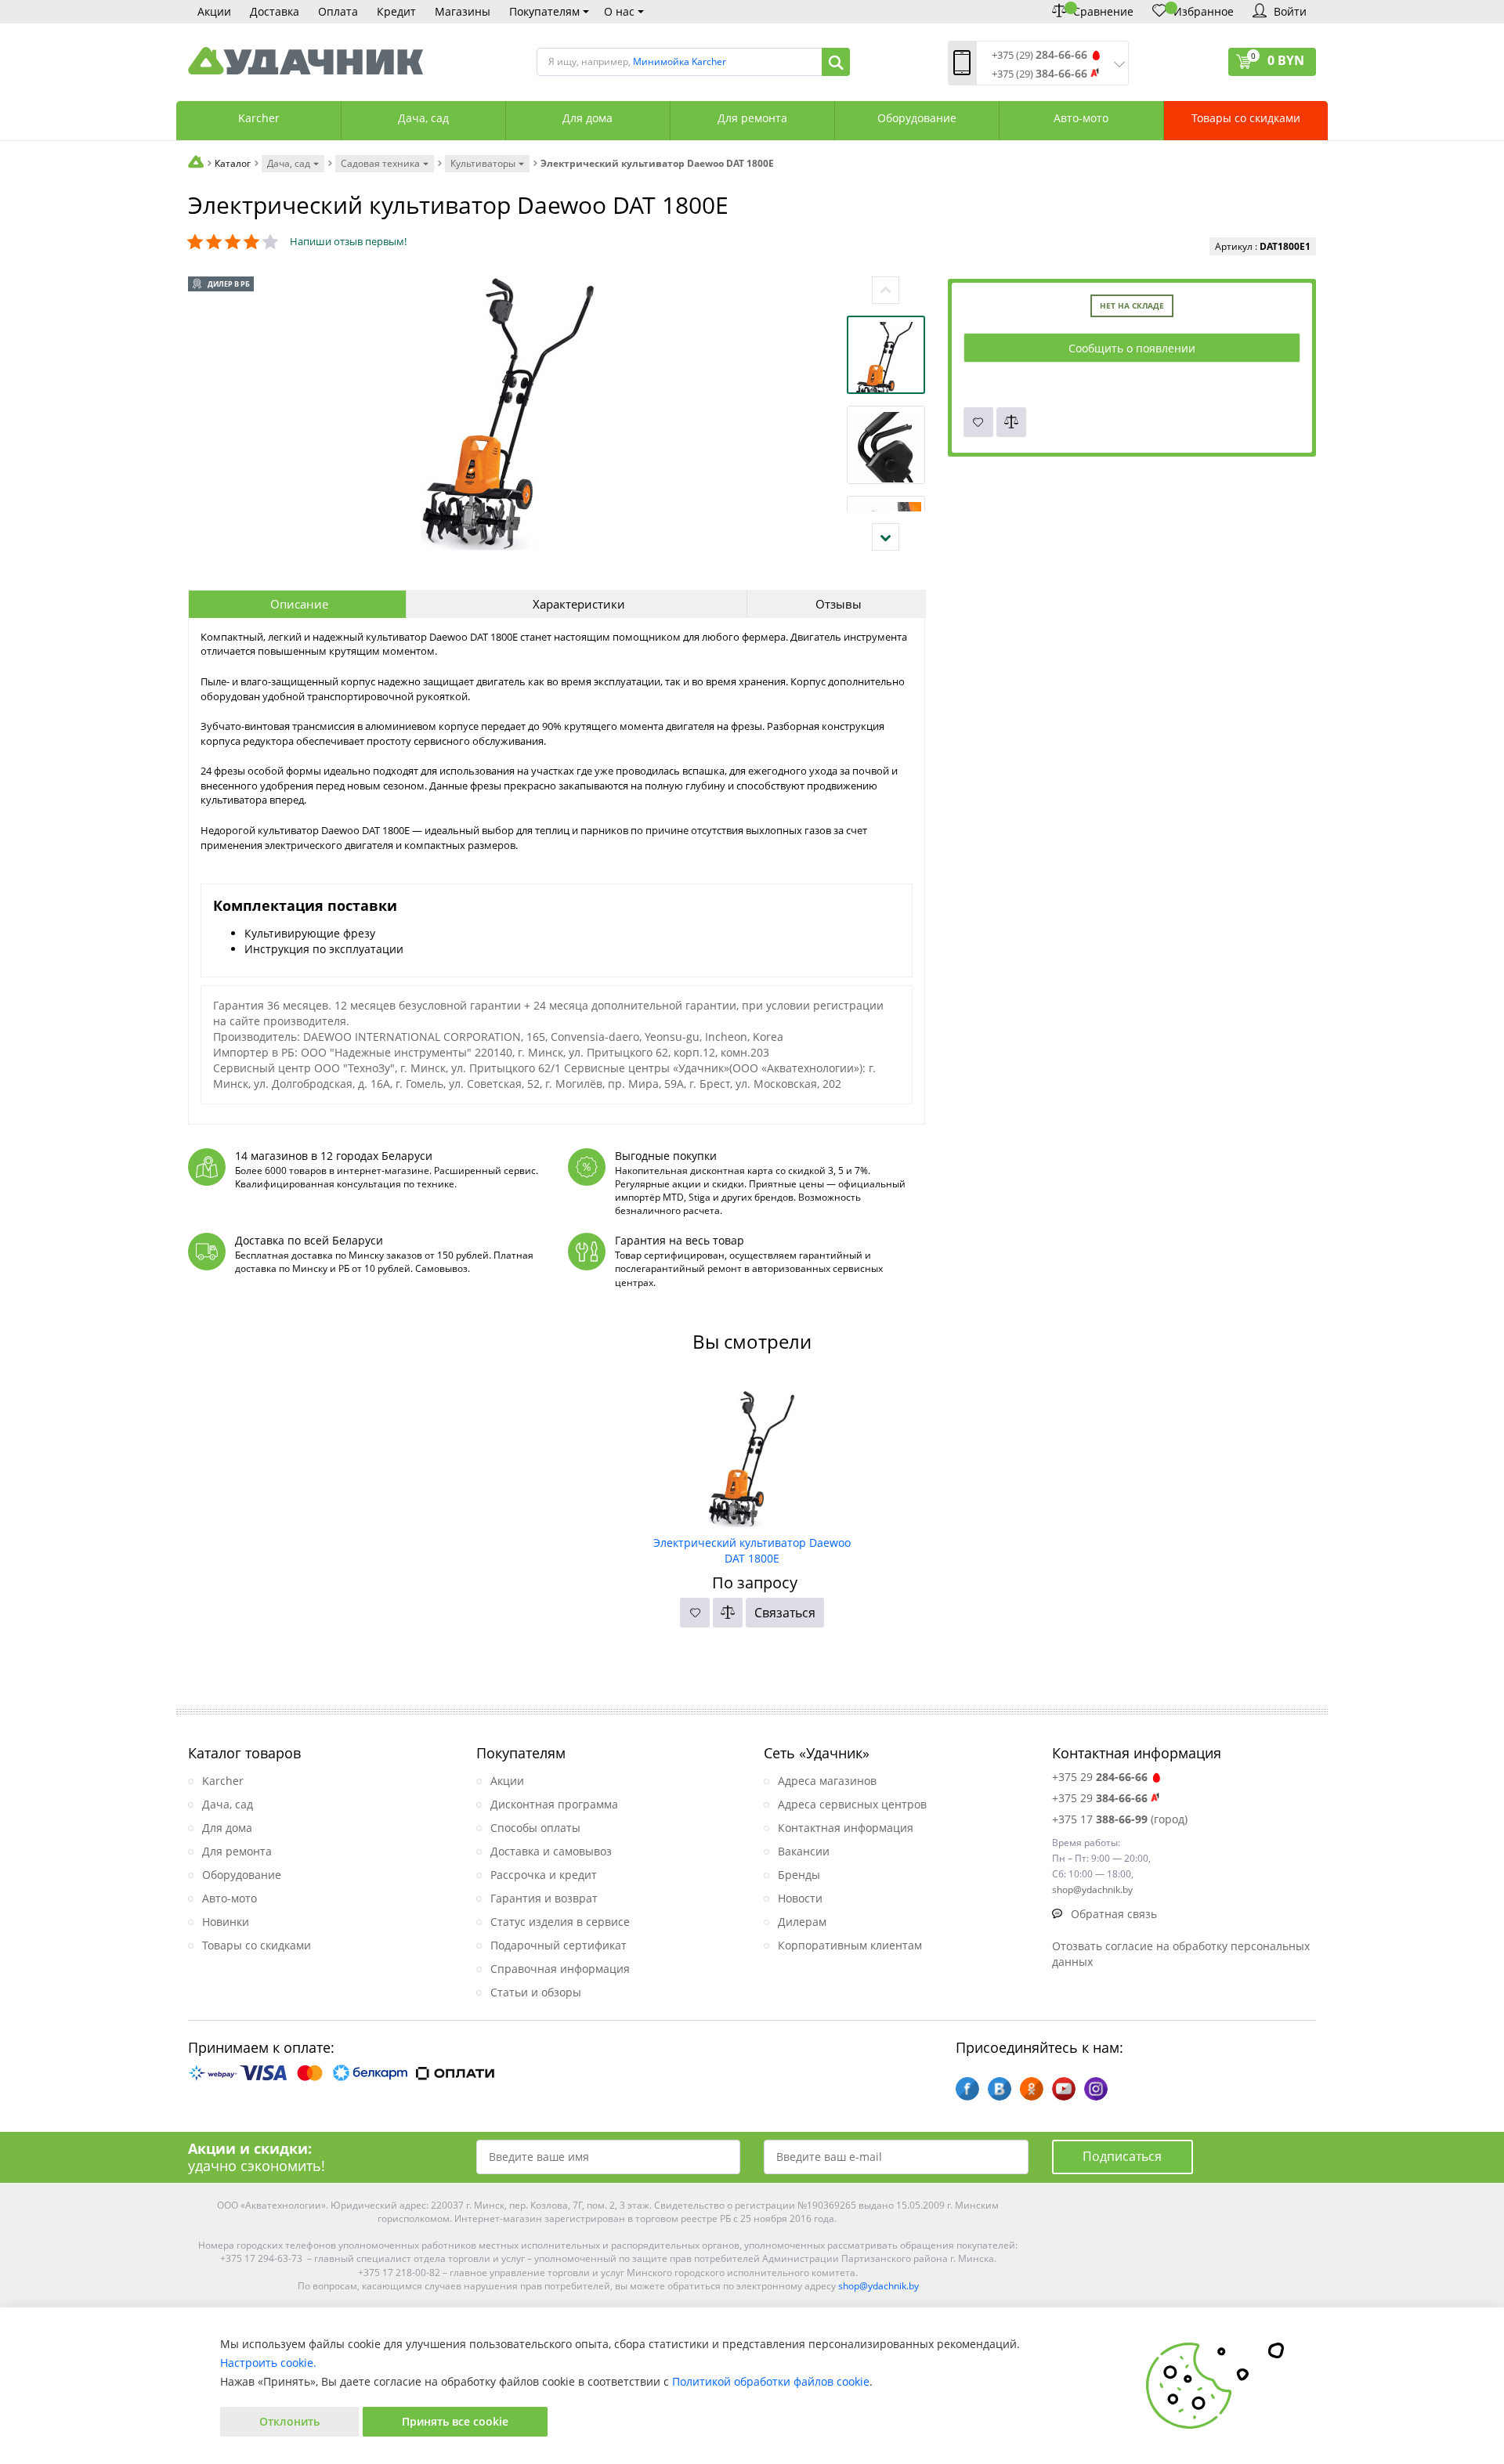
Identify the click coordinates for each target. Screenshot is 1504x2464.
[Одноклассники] (1032, 2089)
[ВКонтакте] (1000, 2089)
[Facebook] (967, 2089)
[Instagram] (1096, 2089)
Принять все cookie (455, 2421)
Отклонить (289, 2421)
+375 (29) (1039, 55)
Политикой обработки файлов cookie (771, 2381)
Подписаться (1122, 2156)
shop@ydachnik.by (879, 2286)
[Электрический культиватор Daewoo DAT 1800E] (752, 1453)
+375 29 (1100, 1777)
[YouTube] (1064, 2089)
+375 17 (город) (1120, 1819)
